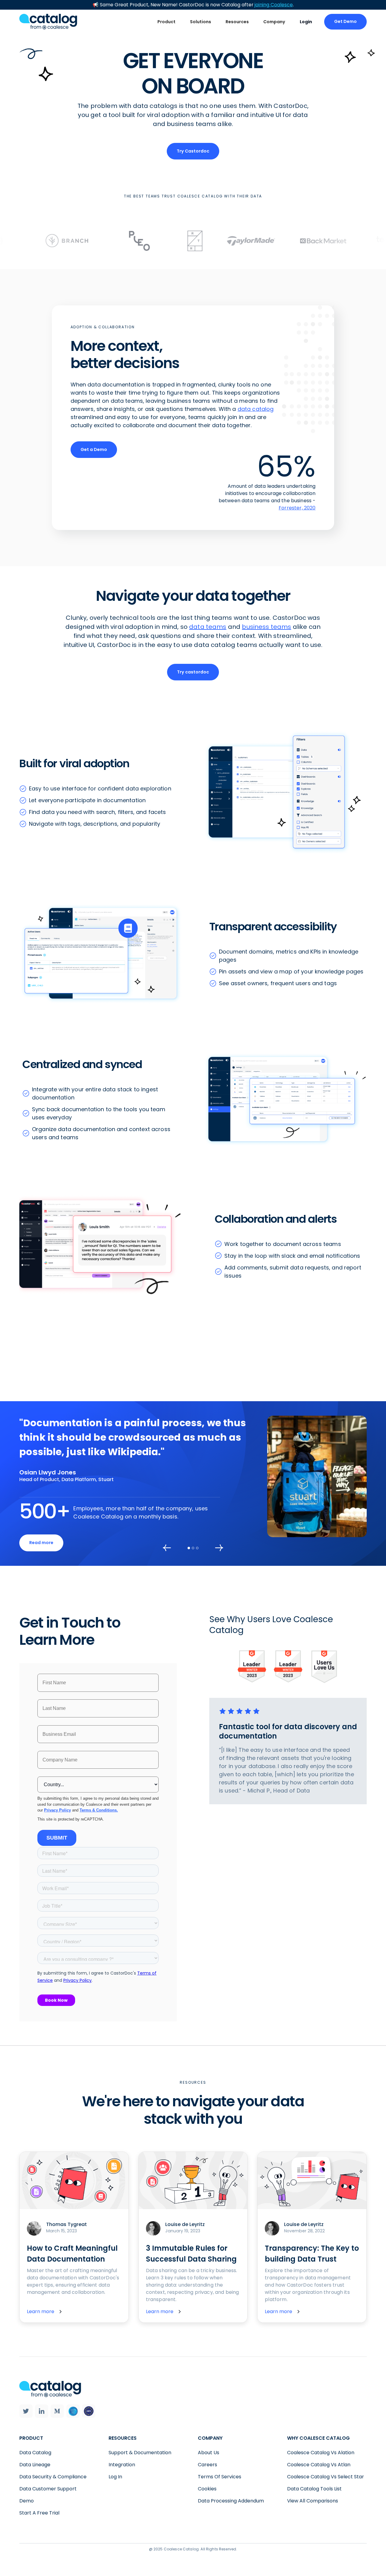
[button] (166, 22)
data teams (208, 627)
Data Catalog (35, 2453)
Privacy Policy (57, 1810)
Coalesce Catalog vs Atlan (319, 2465)
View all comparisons (313, 2501)
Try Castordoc (193, 151)
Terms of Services (220, 2477)
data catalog (256, 409)
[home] (48, 22)
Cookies (207, 2489)
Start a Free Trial (39, 2513)
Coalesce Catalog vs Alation (321, 2453)
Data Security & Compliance (53, 2477)
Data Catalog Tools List (314, 2489)
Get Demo (345, 21)
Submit (57, 1838)
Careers (207, 2465)
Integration (122, 2465)
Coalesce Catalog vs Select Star (326, 2477)
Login (306, 22)
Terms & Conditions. (99, 1810)
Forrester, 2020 (297, 508)
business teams (266, 627)
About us (209, 2453)
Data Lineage (35, 2465)
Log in (115, 2477)
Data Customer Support (48, 2489)
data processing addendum (231, 2501)
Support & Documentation (140, 2453)
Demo (27, 2501)
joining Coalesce (274, 5)
